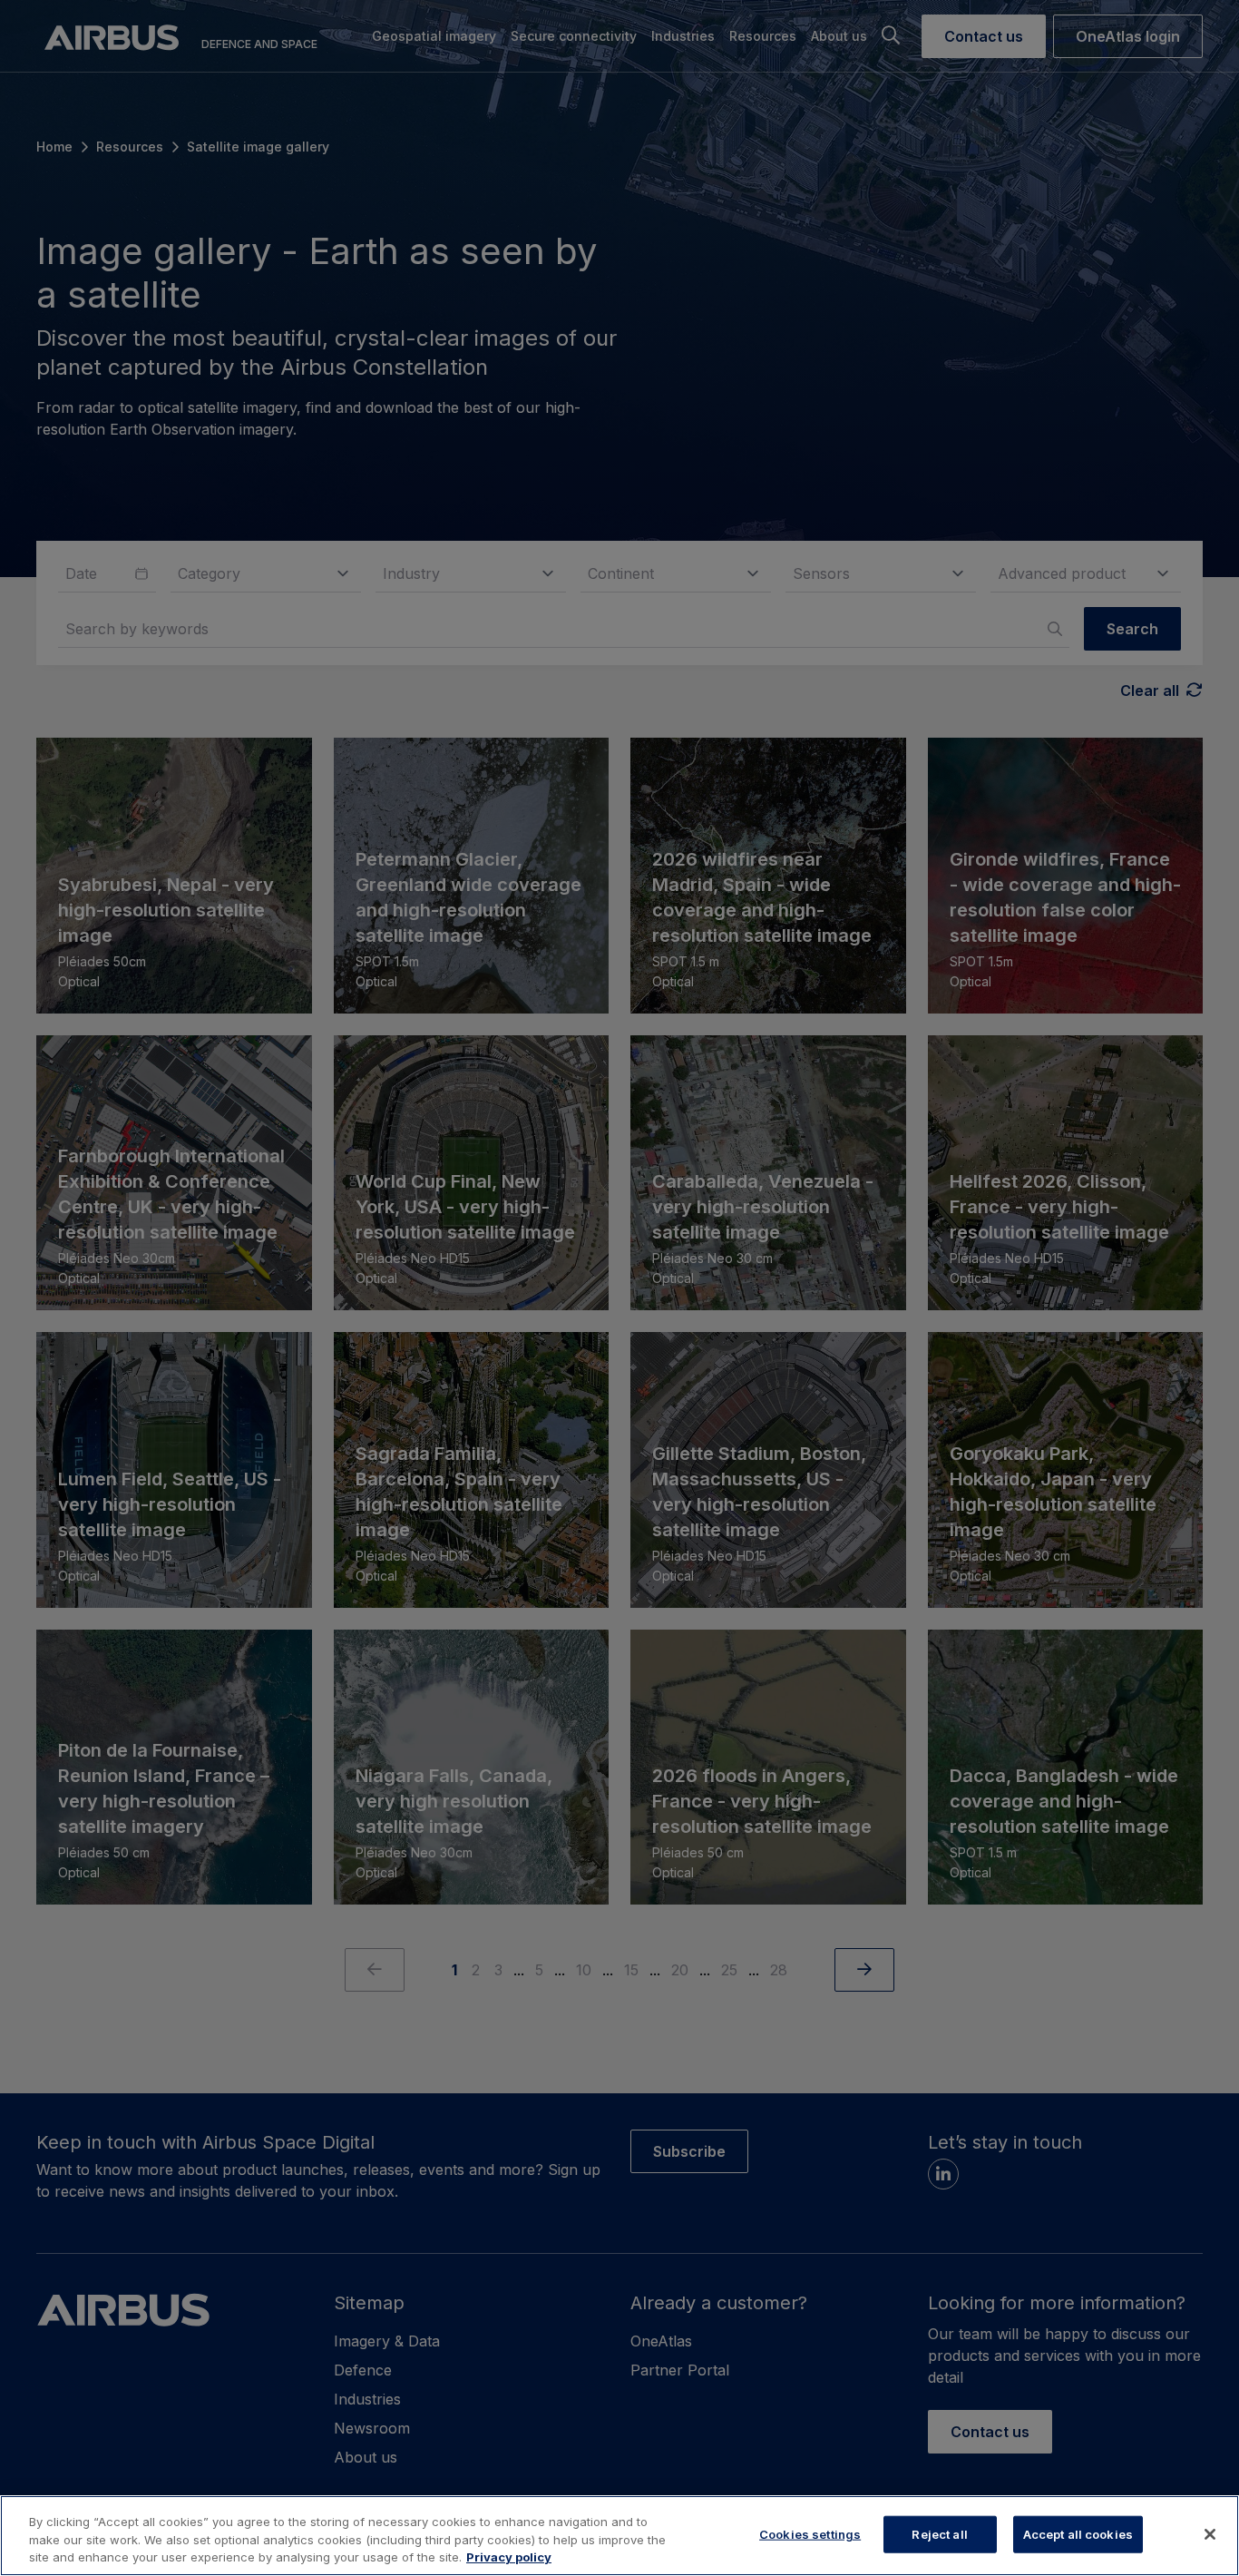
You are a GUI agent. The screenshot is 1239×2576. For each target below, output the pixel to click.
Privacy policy (509, 2557)
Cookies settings (810, 2533)
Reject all (939, 2533)
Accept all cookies (1078, 2533)
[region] (619, 2536)
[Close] (1210, 2534)
